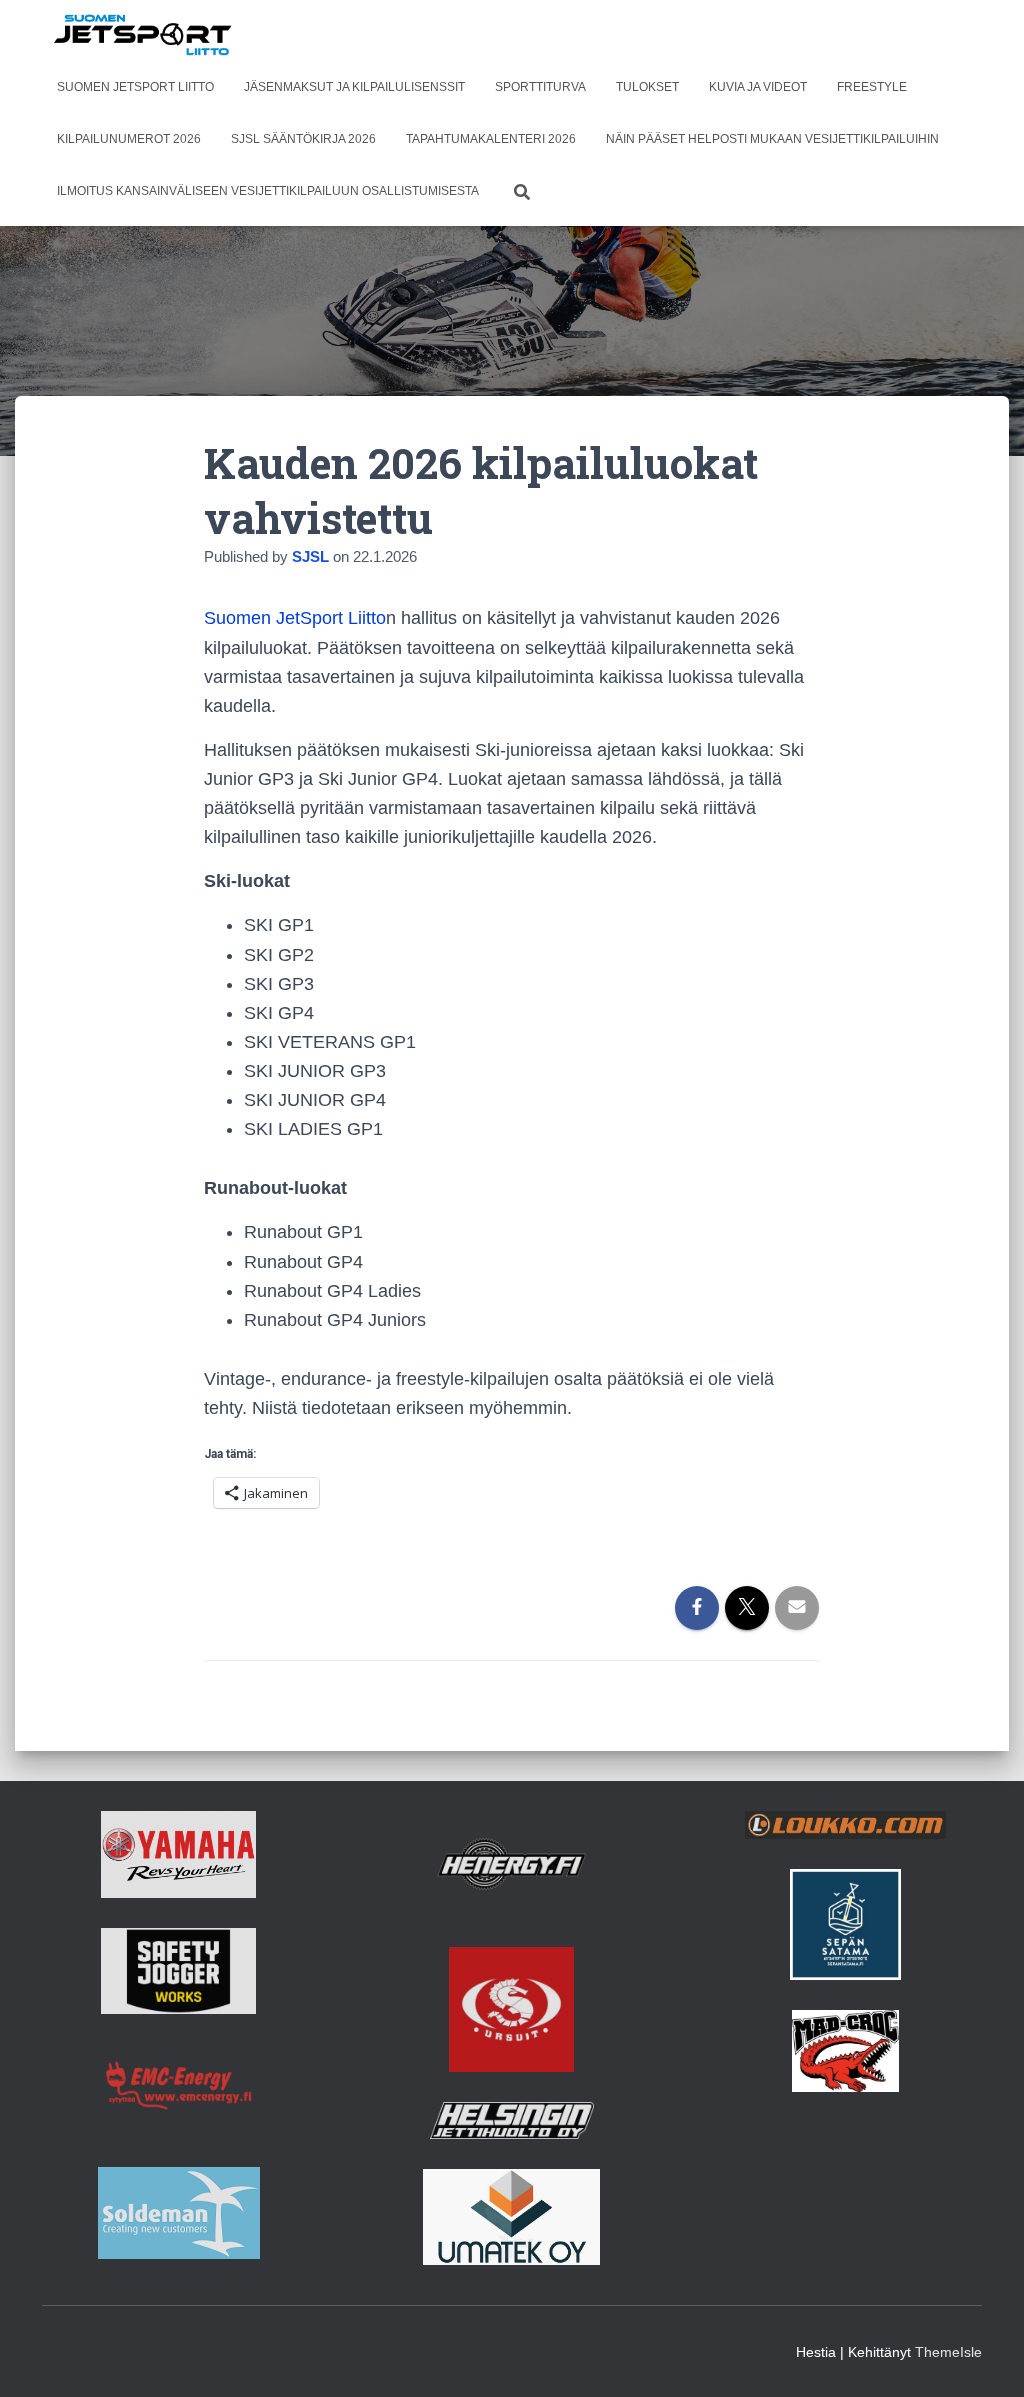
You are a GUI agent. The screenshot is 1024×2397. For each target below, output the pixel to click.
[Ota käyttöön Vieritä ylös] (984, 2357)
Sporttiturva (540, 87)
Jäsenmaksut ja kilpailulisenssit (354, 87)
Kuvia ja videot (758, 87)
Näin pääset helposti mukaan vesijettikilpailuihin (772, 139)
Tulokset (647, 87)
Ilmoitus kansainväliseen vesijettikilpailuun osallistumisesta (268, 191)
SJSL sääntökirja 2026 (303, 139)
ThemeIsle (948, 2352)
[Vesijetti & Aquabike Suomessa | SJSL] (143, 35)
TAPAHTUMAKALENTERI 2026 (491, 139)
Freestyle (872, 87)
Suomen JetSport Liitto (135, 87)
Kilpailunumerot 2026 (129, 139)
